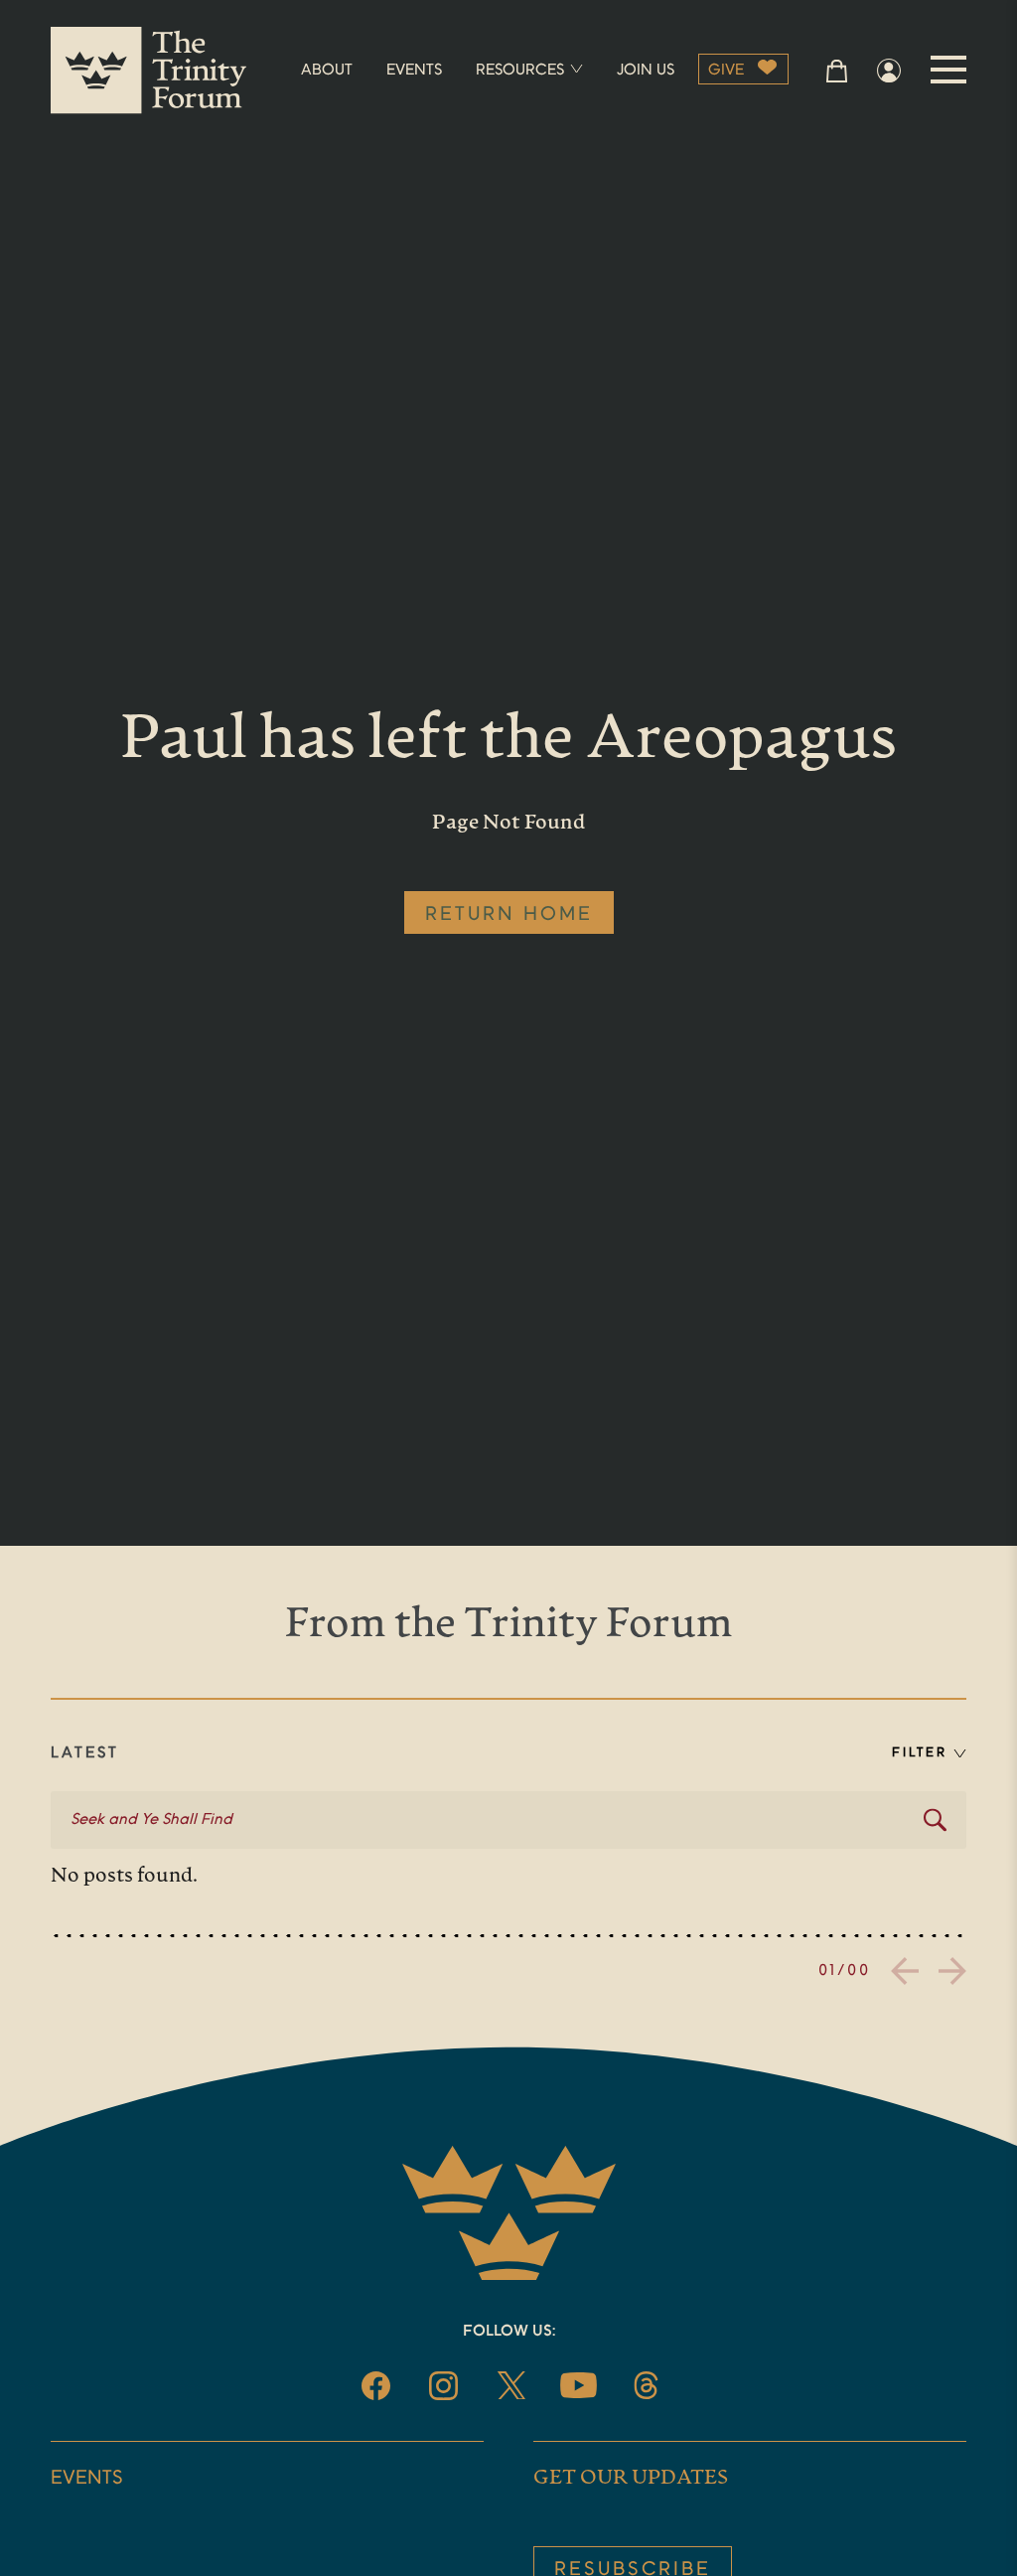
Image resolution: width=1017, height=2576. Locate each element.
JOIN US (646, 71)
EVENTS (414, 71)
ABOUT (327, 71)
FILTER (920, 1753)
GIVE (726, 71)
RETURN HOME (509, 915)
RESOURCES (520, 71)
